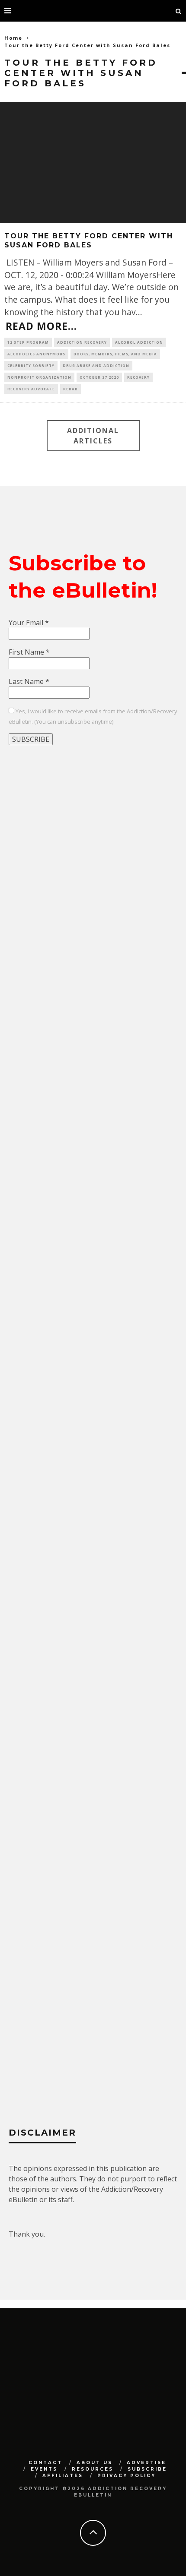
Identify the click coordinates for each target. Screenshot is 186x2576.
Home (13, 38)
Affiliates (63, 2476)
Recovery (138, 377)
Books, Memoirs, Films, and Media (115, 354)
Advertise (146, 2463)
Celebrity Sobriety (31, 366)
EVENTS (44, 2469)
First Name (29, 652)
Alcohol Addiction (139, 342)
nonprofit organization (39, 377)
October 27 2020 (99, 377)
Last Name (29, 681)
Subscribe (147, 2469)
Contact (45, 2463)
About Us (95, 2463)
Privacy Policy (127, 2476)
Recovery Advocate (31, 389)
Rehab (71, 389)
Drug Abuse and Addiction (96, 366)
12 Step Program (28, 342)
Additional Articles (93, 436)
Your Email (29, 623)
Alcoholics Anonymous (36, 354)
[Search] (179, 11)
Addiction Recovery (82, 342)
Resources (93, 2469)
